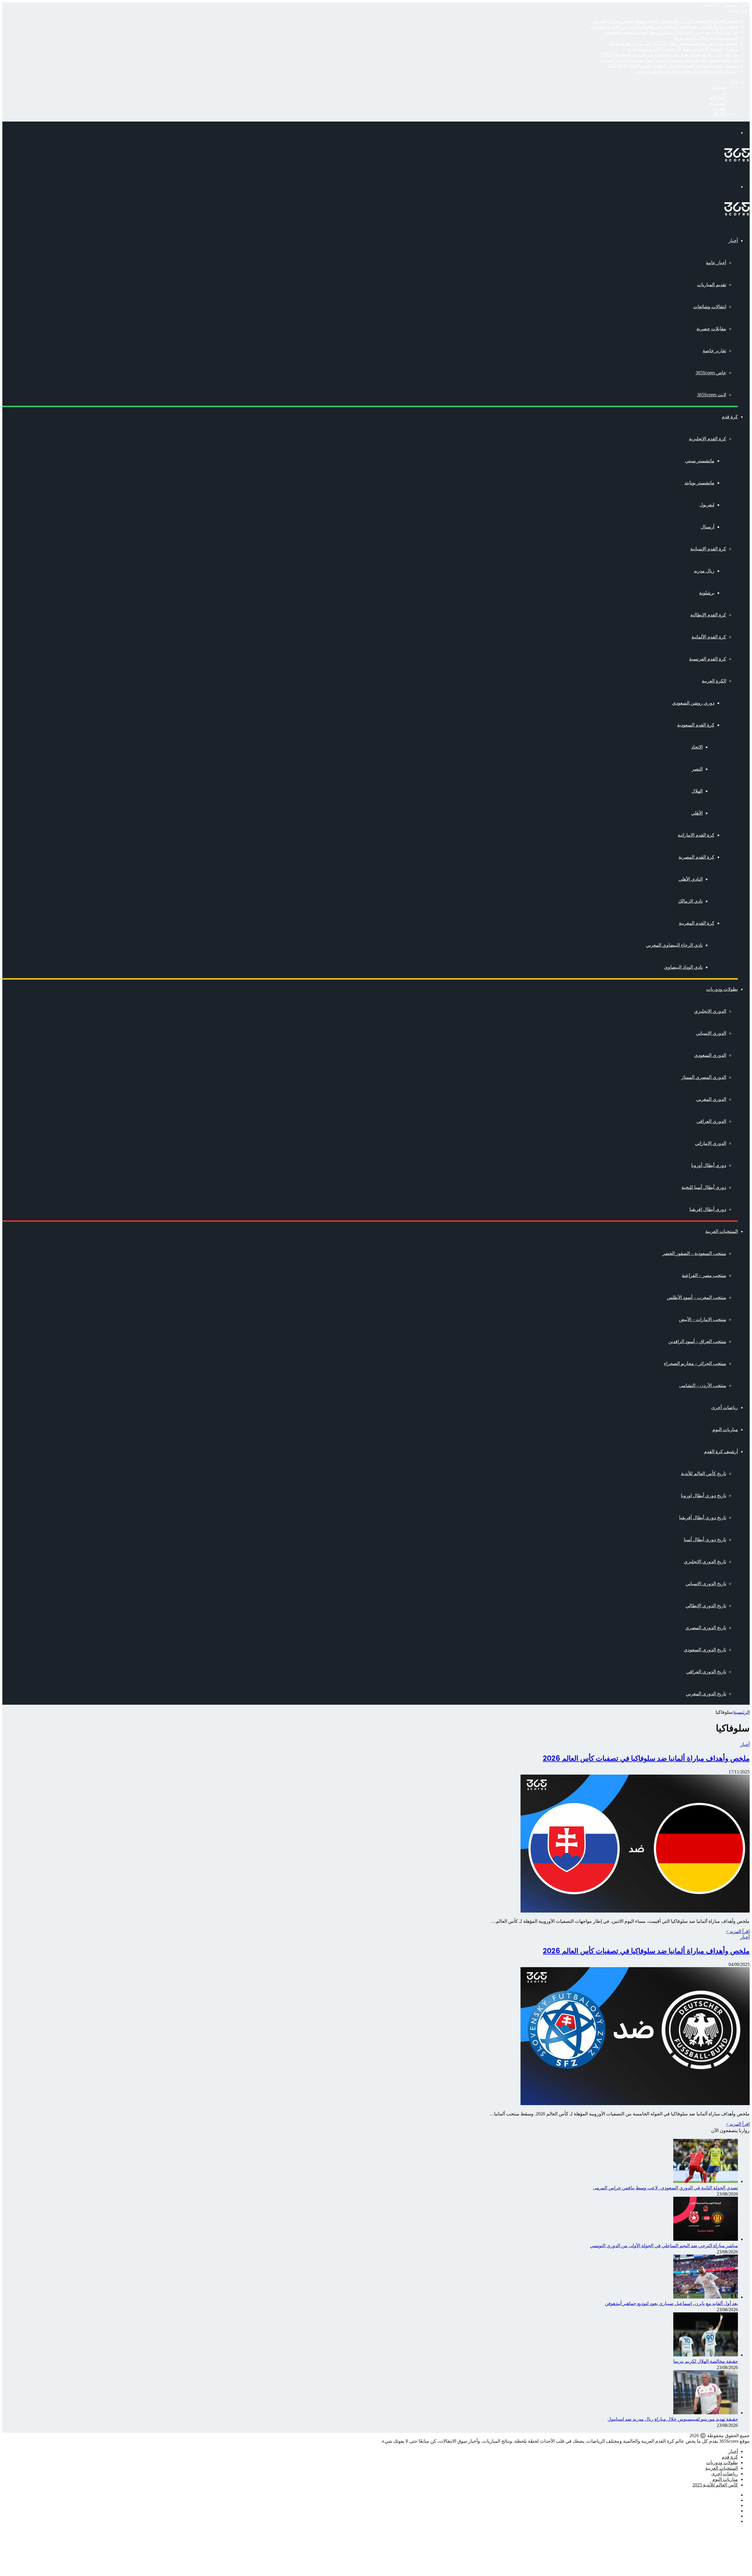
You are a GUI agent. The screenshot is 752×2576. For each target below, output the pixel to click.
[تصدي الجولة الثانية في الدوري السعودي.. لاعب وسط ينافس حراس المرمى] (706, 2181)
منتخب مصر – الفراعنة (704, 1275)
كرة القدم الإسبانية (708, 549)
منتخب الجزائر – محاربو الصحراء (695, 1363)
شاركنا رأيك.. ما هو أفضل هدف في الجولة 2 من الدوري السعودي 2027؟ (669, 54)
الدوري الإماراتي (711, 1143)
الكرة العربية (714, 681)
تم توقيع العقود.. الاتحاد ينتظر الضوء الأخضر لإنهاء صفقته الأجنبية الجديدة (669, 60)
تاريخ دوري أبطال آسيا (705, 1540)
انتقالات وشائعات (710, 307)
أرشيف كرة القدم (721, 1452)
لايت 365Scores (712, 395)
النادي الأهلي (691, 879)
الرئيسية (742, 1712)
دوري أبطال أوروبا (709, 1165)
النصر (697, 769)
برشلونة (707, 593)
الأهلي (697, 813)
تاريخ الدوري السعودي (705, 1650)
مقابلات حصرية (711, 329)
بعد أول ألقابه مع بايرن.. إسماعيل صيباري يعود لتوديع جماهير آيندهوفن (671, 32)
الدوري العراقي (711, 1121)
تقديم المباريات (712, 285)
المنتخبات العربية (722, 1231)
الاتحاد (697, 747)
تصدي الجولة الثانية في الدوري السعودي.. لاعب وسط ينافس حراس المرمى (665, 21)
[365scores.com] (737, 160)
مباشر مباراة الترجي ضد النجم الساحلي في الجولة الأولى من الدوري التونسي (664, 27)
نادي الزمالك (690, 901)
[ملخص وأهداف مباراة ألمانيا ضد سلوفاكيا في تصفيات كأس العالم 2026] (635, 1911)
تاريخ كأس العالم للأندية (704, 1474)
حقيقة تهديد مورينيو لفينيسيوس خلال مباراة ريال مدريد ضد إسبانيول (673, 43)
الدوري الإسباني (711, 1033)
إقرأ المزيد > (738, 1931)
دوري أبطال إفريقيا (708, 1209)
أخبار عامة (716, 263)
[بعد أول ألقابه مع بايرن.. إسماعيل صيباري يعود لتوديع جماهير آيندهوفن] (706, 2297)
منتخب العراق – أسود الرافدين (697, 1341)
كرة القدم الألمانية (709, 637)
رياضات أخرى (725, 1407)
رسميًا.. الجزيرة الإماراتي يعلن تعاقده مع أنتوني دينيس (687, 71)
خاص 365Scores (711, 373)
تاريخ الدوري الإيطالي (706, 1606)
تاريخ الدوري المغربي (706, 1694)
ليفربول (707, 505)
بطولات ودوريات (722, 989)
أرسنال (707, 527)
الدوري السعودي (710, 1055)
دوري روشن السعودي (693, 703)
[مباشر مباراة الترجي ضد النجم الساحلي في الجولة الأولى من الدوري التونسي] (706, 2239)
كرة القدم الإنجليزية (707, 439)
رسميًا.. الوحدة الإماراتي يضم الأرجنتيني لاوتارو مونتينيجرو (683, 49)
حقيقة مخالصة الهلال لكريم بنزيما (706, 38)
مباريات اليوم (725, 1429)
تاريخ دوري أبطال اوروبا (704, 1496)
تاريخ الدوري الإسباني (706, 1584)
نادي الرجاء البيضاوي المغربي (674, 945)
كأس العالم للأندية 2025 (715, 2485)
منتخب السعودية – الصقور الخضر (694, 1253)
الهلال (697, 791)
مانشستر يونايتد (699, 483)
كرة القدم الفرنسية (708, 659)
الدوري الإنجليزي (710, 1011)
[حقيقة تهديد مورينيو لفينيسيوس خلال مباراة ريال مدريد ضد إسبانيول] (706, 2413)
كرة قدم (730, 417)
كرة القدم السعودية (696, 725)
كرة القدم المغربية (697, 923)
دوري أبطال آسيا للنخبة (704, 1187)
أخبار (733, 241)
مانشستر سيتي (700, 461)
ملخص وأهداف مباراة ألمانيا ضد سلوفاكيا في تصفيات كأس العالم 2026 (646, 1758)
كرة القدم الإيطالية (708, 615)
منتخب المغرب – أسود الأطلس (696, 1297)
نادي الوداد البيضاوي (683, 967)
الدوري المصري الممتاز (704, 1077)
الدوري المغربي (711, 1099)
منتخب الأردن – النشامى (703, 1385)
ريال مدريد (704, 571)
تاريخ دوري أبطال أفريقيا (703, 1518)
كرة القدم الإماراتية (696, 835)
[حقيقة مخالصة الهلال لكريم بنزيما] (706, 2355)
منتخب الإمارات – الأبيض (703, 1319)
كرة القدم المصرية (696, 857)
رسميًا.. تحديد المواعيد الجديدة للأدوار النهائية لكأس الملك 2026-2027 (673, 66)
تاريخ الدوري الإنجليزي (705, 1562)
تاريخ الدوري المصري (706, 1628)
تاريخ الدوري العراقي (706, 1672)
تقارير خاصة (714, 351)
